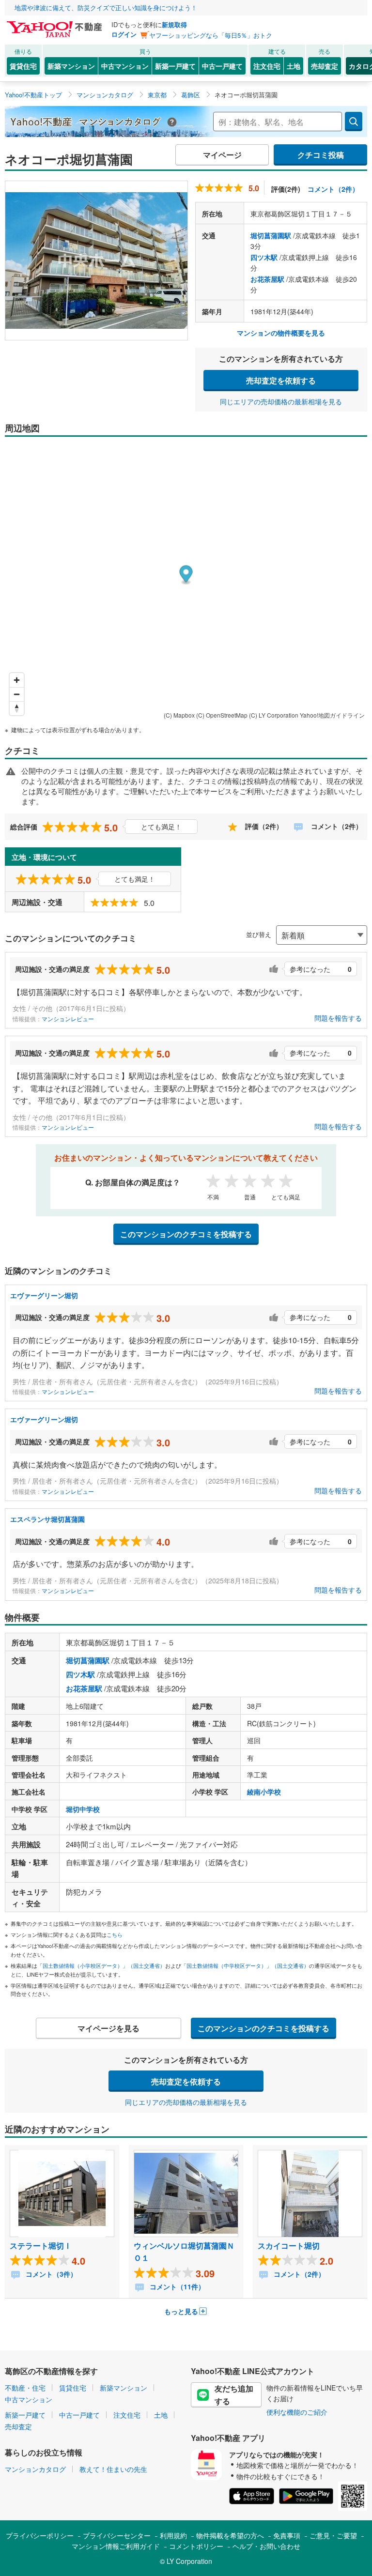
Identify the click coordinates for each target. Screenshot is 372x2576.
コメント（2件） (333, 189)
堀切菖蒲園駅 (271, 235)
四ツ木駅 (264, 257)
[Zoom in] (17, 680)
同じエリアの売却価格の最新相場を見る (281, 401)
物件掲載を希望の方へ (230, 2535)
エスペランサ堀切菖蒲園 (47, 1519)
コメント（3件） (50, 2274)
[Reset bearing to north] (17, 708)
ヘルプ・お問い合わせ (266, 2546)
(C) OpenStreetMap (222, 715)
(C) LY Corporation (274, 715)
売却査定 (325, 66)
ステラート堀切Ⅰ (41, 2246)
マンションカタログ (35, 2469)
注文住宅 (267, 66)
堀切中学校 (83, 1809)
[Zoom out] (17, 694)
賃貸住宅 (23, 66)
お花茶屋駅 (267, 279)
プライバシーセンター (117, 2535)
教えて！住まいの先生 (113, 2469)
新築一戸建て (175, 66)
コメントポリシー (196, 2546)
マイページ (222, 155)
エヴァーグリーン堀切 (44, 1295)
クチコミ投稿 (321, 155)
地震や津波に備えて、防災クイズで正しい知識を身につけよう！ (106, 8)
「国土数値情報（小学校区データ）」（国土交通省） (101, 1965)
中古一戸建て (222, 66)
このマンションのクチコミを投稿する (186, 1234)
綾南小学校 (264, 1792)
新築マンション (71, 66)
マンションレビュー (68, 1019)
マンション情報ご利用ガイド (116, 2546)
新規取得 (174, 24)
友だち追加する (234, 2395)
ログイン (124, 34)
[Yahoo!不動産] (56, 24)
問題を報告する (338, 1018)
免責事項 (287, 2535)
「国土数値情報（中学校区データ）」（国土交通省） (245, 1965)
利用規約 (173, 2535)
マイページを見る (108, 2028)
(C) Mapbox (179, 715)
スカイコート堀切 (289, 2246)
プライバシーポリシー (40, 2535)
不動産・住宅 (25, 2388)
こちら (115, 1934)
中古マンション (125, 66)
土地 (294, 66)
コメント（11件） (176, 2286)
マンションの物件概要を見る (281, 333)
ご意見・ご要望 (333, 2535)
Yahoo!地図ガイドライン (332, 715)
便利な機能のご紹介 (297, 2412)
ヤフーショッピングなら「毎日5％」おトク (211, 35)
